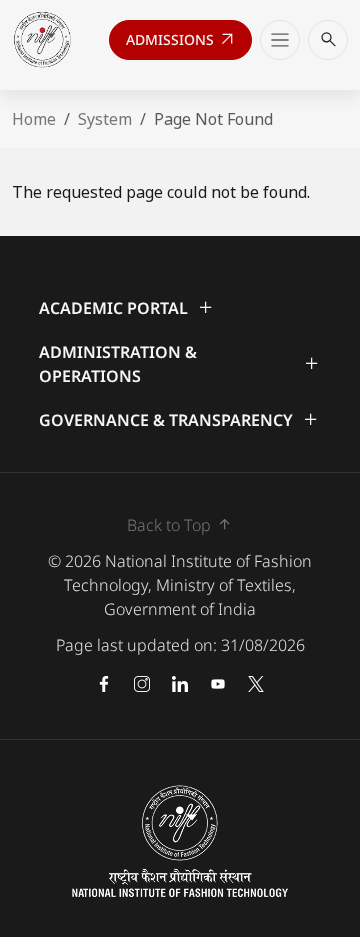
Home (34, 119)
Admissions (181, 44)
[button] (180, 308)
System (105, 119)
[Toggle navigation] (280, 40)
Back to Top (180, 524)
